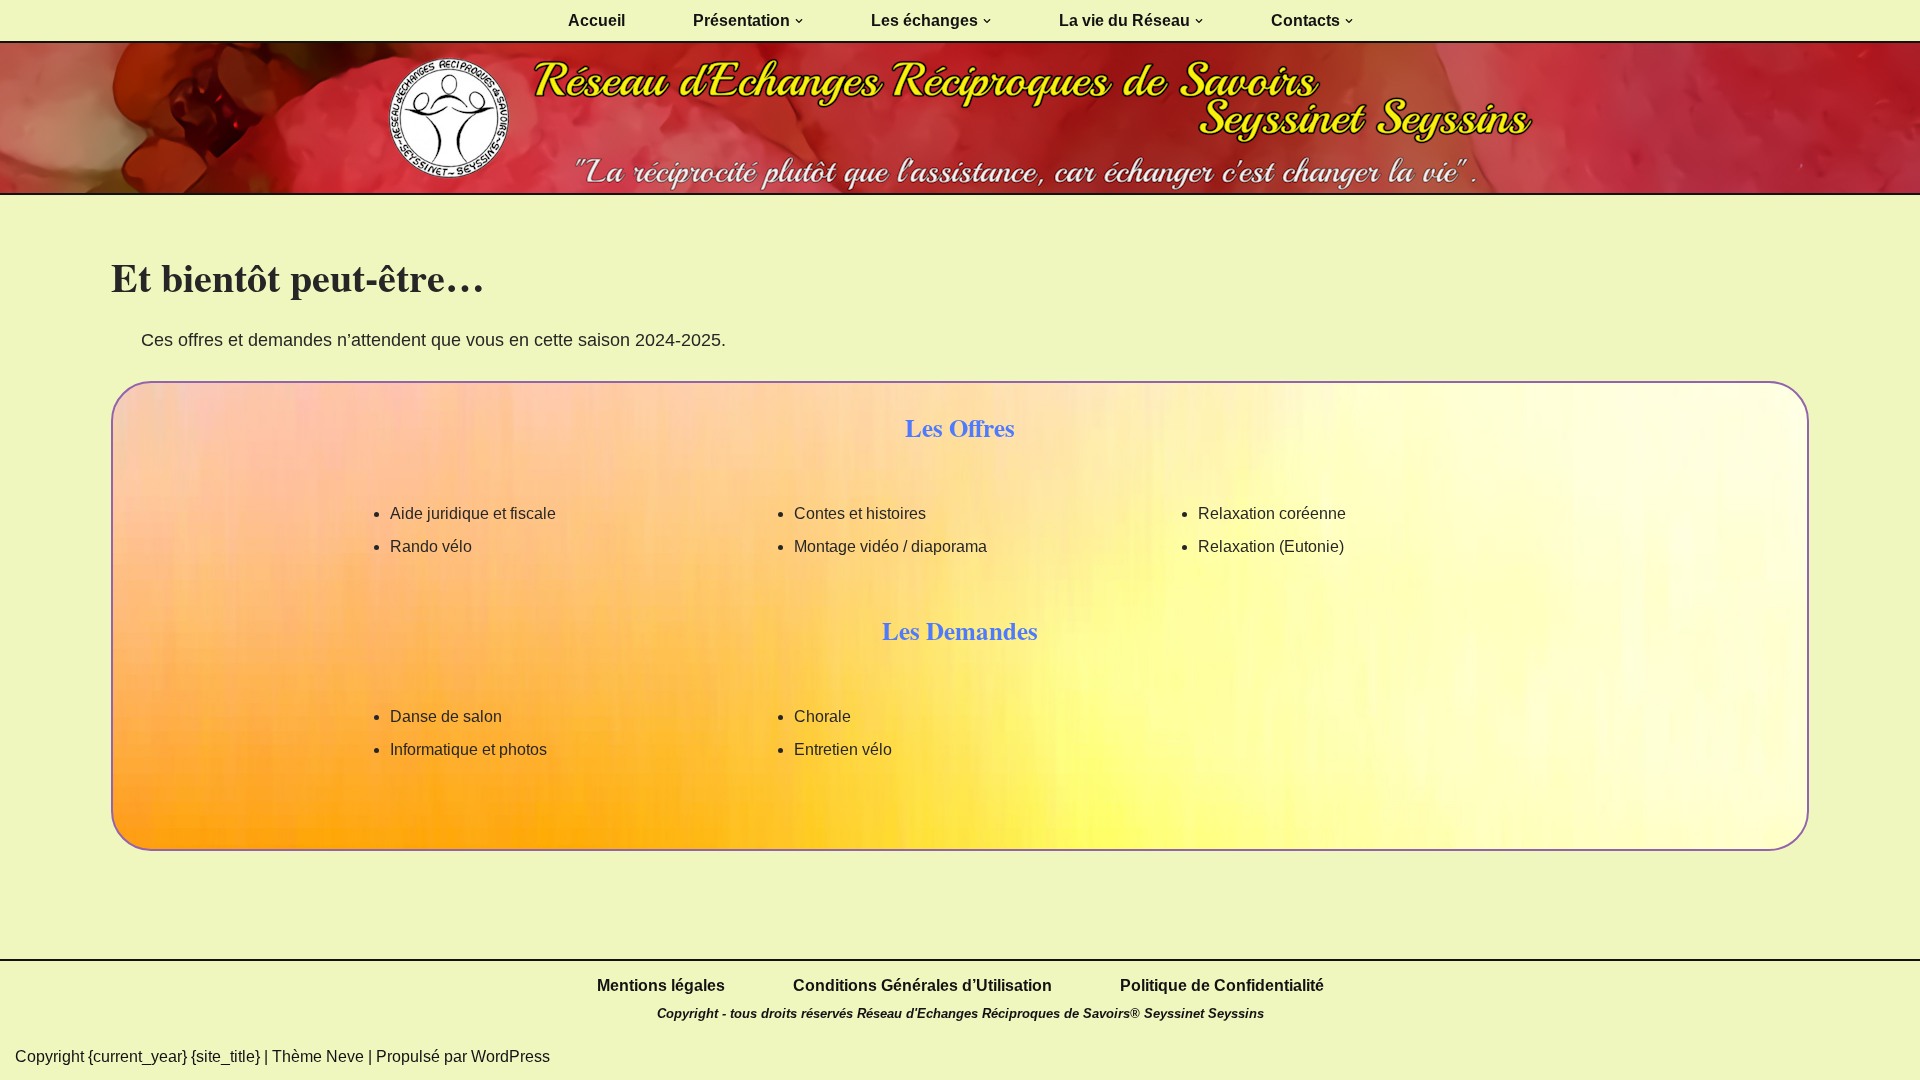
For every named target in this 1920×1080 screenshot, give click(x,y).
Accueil (596, 20)
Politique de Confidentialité (1222, 985)
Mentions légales (661, 985)
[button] (799, 21)
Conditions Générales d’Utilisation (922, 985)
